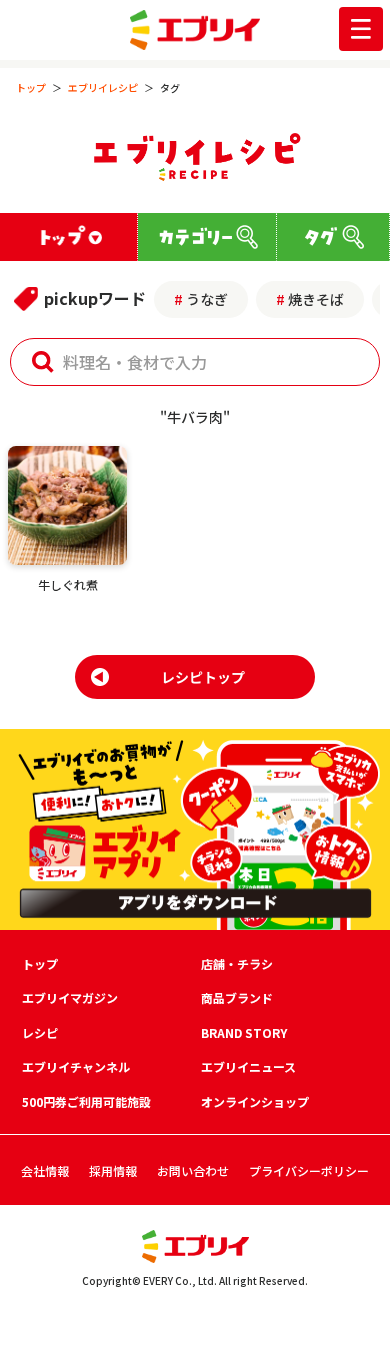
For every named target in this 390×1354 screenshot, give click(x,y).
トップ (31, 87)
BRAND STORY (244, 1032)
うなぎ (207, 299)
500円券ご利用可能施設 (86, 1101)
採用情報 (113, 1170)
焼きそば (316, 299)
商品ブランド (237, 997)
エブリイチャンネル (76, 1066)
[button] (43, 362)
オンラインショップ (255, 1101)
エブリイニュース (248, 1066)
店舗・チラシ (237, 963)
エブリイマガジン (70, 997)
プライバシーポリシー (309, 1170)
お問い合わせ (193, 1170)
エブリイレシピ (103, 87)
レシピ (40, 1032)
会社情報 (45, 1170)
